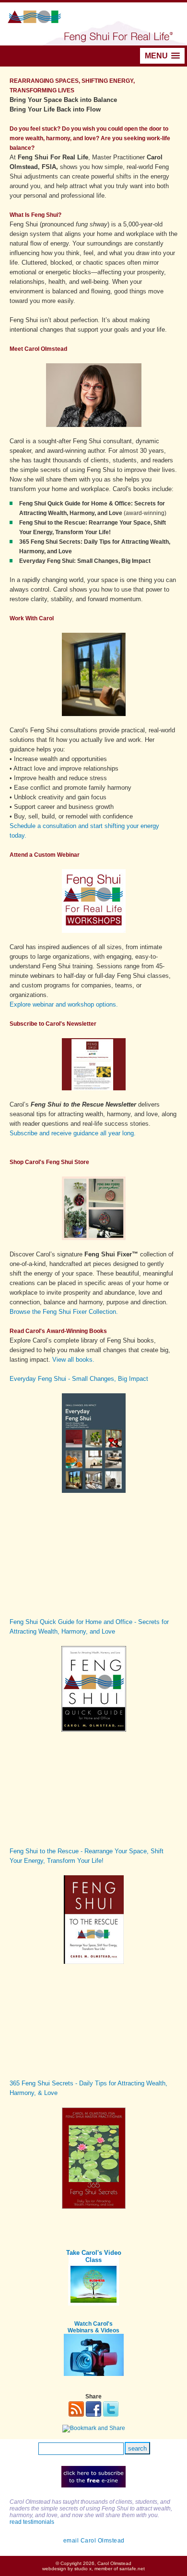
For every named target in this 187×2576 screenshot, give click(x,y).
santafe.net (132, 2569)
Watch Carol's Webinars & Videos (93, 2327)
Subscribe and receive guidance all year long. (73, 1133)
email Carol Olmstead (94, 2541)
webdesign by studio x (67, 2569)
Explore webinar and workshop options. (64, 1004)
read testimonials (32, 2522)
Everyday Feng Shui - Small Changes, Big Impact (79, 1379)
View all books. (73, 1360)
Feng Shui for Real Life (93, 24)
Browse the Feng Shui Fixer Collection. (64, 1312)
